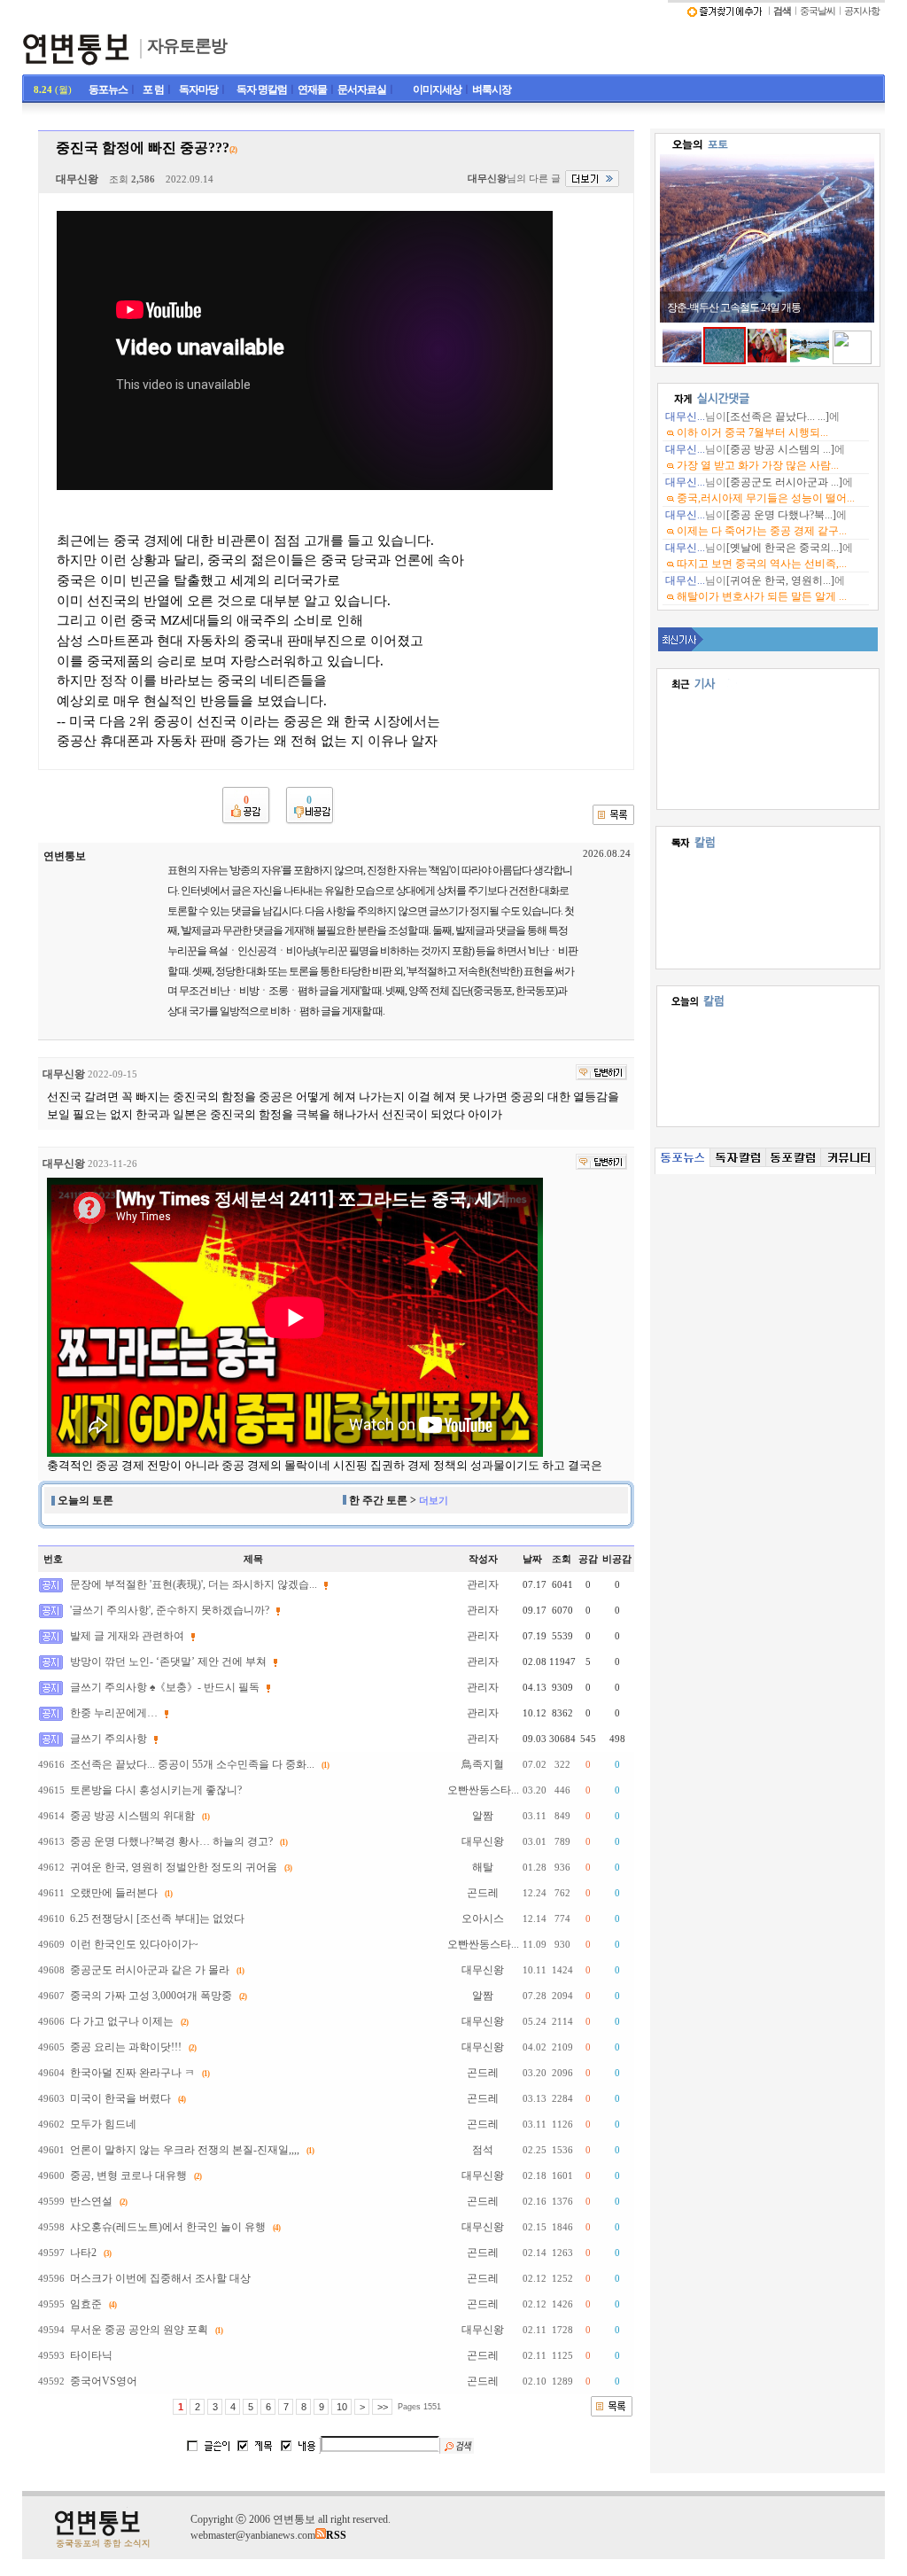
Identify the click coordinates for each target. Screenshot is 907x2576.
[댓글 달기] (601, 1072)
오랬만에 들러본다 (114, 1893)
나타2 (83, 2253)
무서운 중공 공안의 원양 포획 (139, 2330)
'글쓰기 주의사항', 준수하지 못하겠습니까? (170, 1610)
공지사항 (862, 11)
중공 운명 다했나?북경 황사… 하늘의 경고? (171, 1841)
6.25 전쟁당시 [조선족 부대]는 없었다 (157, 1918)
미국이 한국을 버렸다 (120, 2098)
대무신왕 (77, 179)
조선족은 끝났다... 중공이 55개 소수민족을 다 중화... (192, 1764)
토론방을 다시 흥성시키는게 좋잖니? (156, 1790)
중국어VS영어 (104, 2381)
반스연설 (91, 2201)
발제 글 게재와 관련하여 (127, 1636)
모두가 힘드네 (103, 2124)
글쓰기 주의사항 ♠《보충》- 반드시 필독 (165, 1687)
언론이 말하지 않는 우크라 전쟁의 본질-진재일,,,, (185, 2150)
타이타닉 (91, 2355)
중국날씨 (818, 11)
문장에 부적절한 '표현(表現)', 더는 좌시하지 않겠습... (194, 1584)
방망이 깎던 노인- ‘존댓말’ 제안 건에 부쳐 (168, 1662)
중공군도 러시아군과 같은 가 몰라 (150, 1970)
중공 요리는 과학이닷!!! (126, 2047)
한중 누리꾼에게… (114, 1713)
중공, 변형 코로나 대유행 (128, 2175)
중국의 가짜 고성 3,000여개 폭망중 (151, 1996)
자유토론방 (187, 46)
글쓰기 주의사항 (109, 1739)
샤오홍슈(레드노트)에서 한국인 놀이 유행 (168, 2227)
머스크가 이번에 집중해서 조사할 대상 (160, 2278)
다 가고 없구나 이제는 (122, 2021)
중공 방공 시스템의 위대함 (132, 1816)
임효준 (86, 2304)
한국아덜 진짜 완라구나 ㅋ (132, 2073)
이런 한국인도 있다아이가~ (134, 1944)
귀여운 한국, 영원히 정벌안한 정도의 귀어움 (174, 1867)
